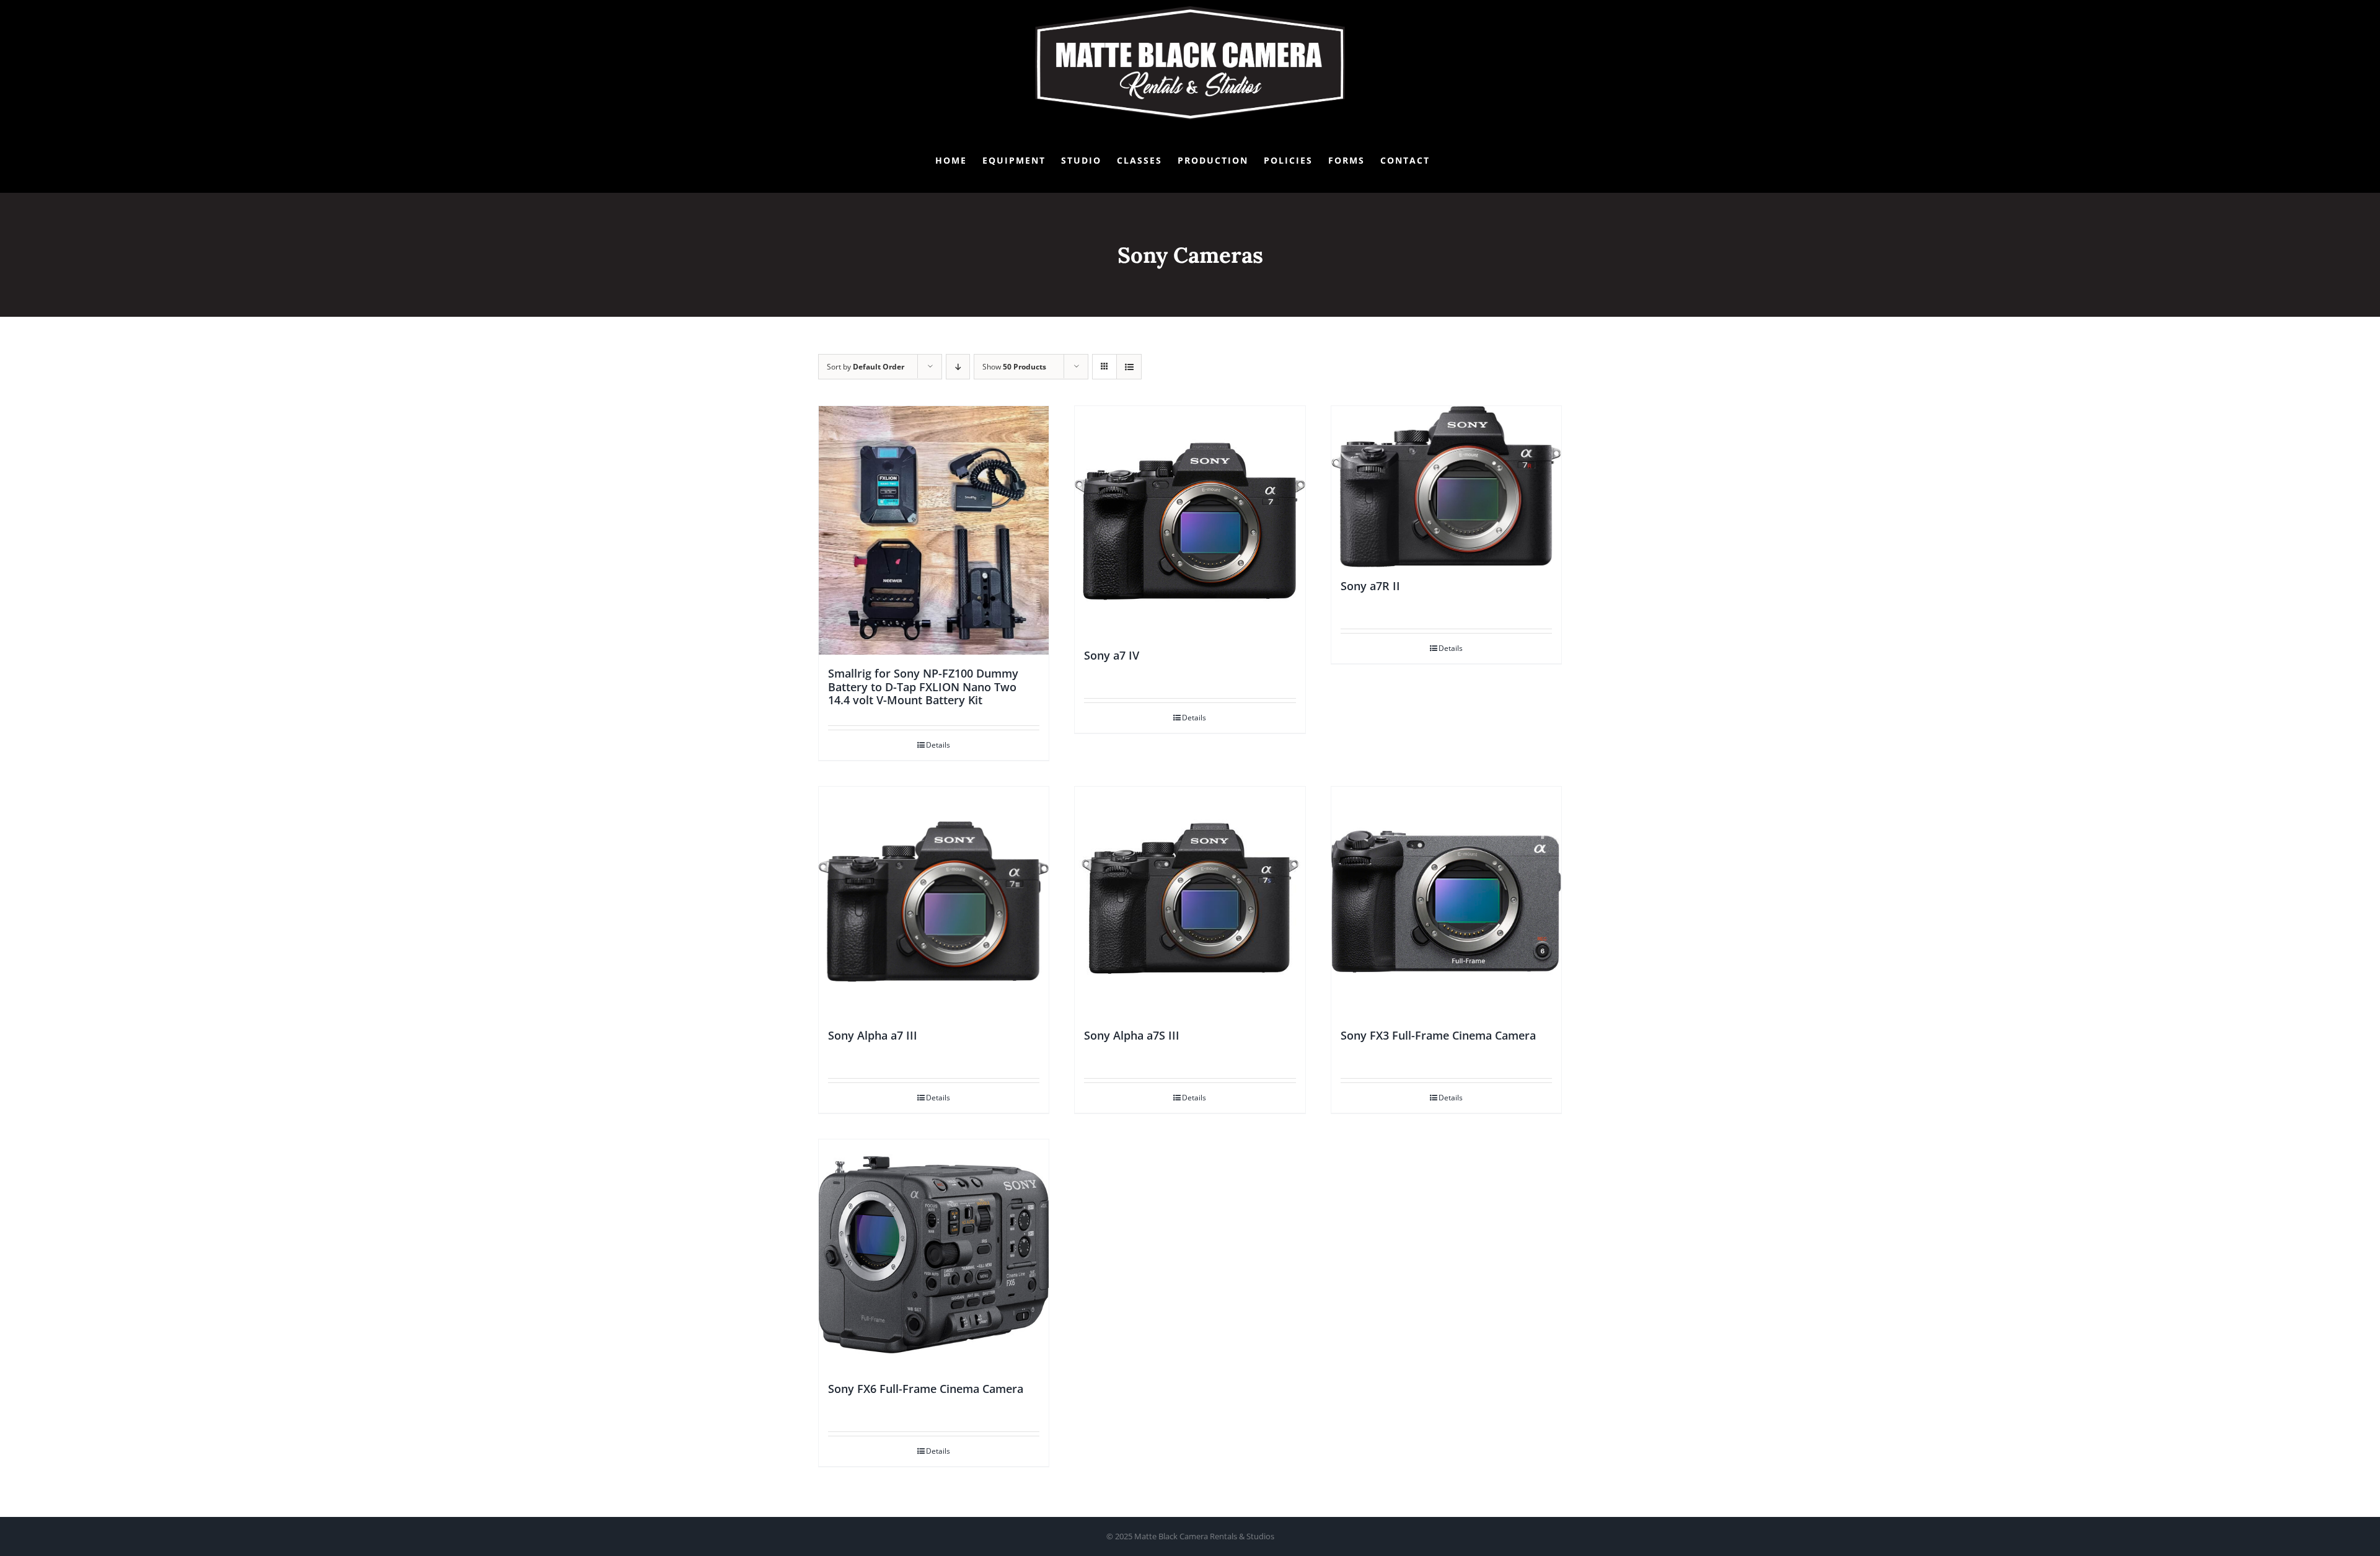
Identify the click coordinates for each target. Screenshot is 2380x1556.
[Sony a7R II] (1446, 487)
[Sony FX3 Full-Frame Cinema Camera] (1446, 902)
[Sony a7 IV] (1190, 521)
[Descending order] (958, 367)
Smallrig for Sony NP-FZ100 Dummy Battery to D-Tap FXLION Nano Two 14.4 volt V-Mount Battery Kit (923, 687)
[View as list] (1129, 367)
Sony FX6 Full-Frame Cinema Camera (926, 1389)
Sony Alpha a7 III (873, 1035)
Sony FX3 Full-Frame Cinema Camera (1438, 1035)
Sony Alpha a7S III (1132, 1035)
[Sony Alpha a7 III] (934, 902)
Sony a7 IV (1112, 655)
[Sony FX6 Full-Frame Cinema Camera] (934, 1254)
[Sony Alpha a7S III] (1190, 902)
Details (938, 745)
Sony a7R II (1370, 586)
